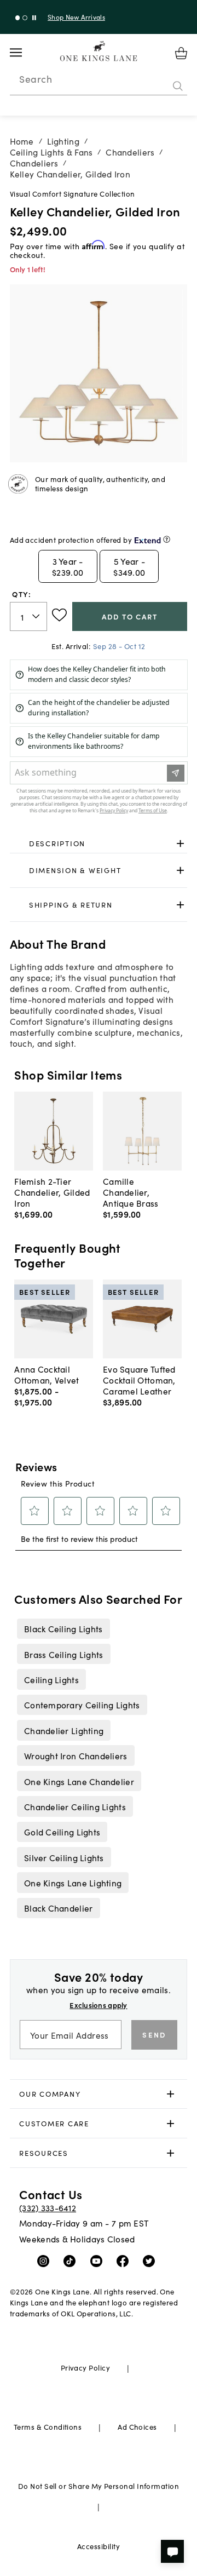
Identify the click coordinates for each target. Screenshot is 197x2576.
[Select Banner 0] (18, 18)
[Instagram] (46, 2261)
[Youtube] (99, 2261)
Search (36, 79)
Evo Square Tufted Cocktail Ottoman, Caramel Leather (139, 1380)
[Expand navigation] (24, 53)
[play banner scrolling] (34, 18)
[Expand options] (180, 843)
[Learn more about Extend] (167, 539)
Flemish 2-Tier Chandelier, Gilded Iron (52, 1192)
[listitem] (63, 1628)
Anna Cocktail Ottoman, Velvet (47, 1374)
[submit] (178, 86)
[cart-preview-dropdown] (181, 53)
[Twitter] (151, 2261)
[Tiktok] (72, 2261)
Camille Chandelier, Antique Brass (131, 1192)
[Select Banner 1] (25, 18)
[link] (99, 844)
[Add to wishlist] (59, 615)
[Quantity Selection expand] (37, 616)
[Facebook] (125, 2261)
